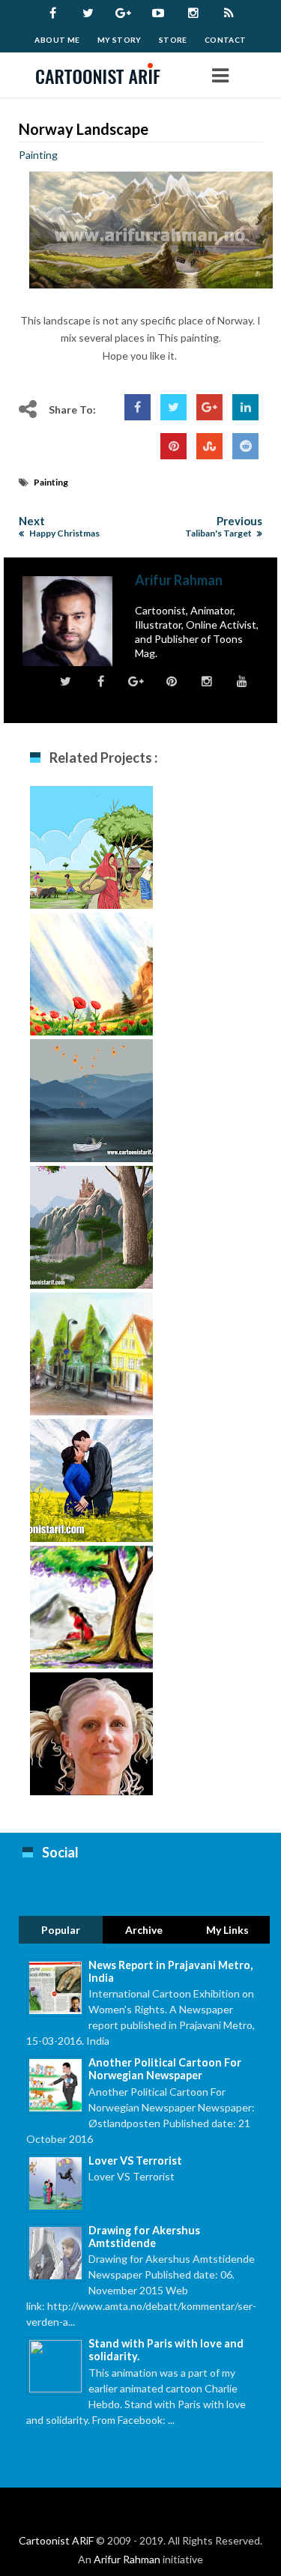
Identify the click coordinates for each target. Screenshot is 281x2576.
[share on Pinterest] (173, 446)
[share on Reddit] (245, 446)
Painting (38, 155)
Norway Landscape (84, 129)
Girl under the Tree (92, 1611)
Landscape (92, 971)
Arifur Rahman (127, 2559)
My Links (227, 1930)
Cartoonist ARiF (56, 2540)
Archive (144, 1930)
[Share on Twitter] (173, 407)
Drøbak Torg (91, 1351)
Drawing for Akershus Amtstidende (144, 2237)
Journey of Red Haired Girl (92, 1231)
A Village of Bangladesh (92, 852)
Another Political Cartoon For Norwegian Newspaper (165, 2069)
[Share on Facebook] (138, 407)
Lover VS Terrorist (135, 2161)
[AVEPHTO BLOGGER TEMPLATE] (103, 75)
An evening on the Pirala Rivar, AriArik (91, 1113)
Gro (91, 1730)
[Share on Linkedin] (245, 407)
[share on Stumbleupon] (209, 446)
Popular (61, 1930)
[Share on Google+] (209, 407)
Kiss (91, 1477)
